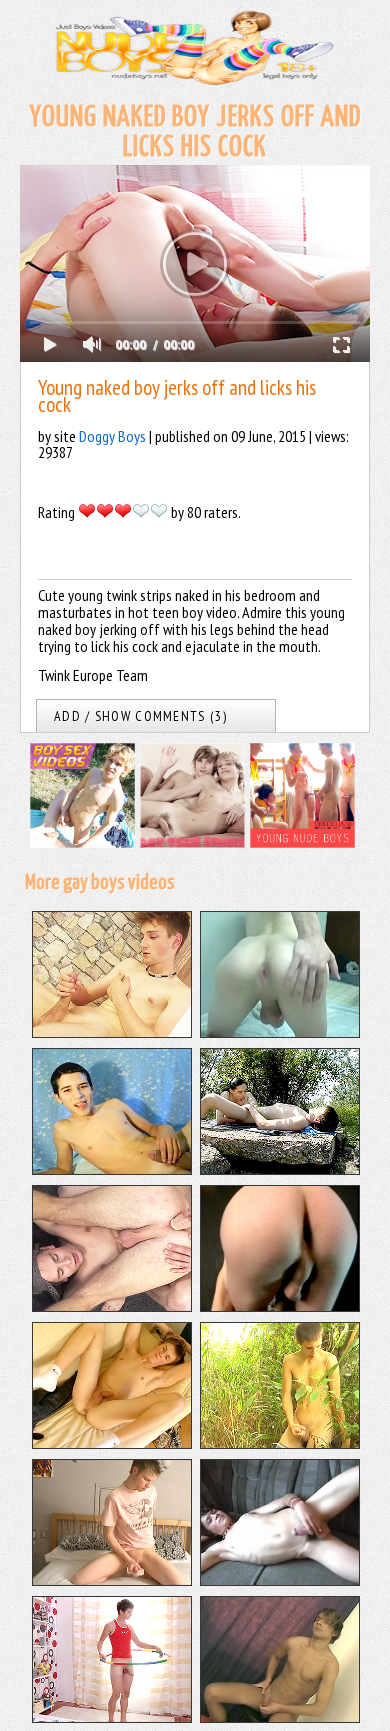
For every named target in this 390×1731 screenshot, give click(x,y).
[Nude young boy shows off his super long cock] (112, 1443)
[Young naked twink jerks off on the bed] (112, 1580)
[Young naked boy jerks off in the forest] (280, 1443)
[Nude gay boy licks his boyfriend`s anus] (112, 1306)
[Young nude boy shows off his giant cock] (280, 1306)
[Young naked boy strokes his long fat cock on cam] (280, 1032)
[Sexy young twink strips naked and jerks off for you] (280, 1717)
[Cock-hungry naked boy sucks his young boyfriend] (280, 1169)
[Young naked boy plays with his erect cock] (112, 1169)
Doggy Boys (112, 436)
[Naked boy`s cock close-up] (280, 1580)
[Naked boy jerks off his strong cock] (112, 1032)
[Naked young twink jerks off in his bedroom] (112, 1717)
